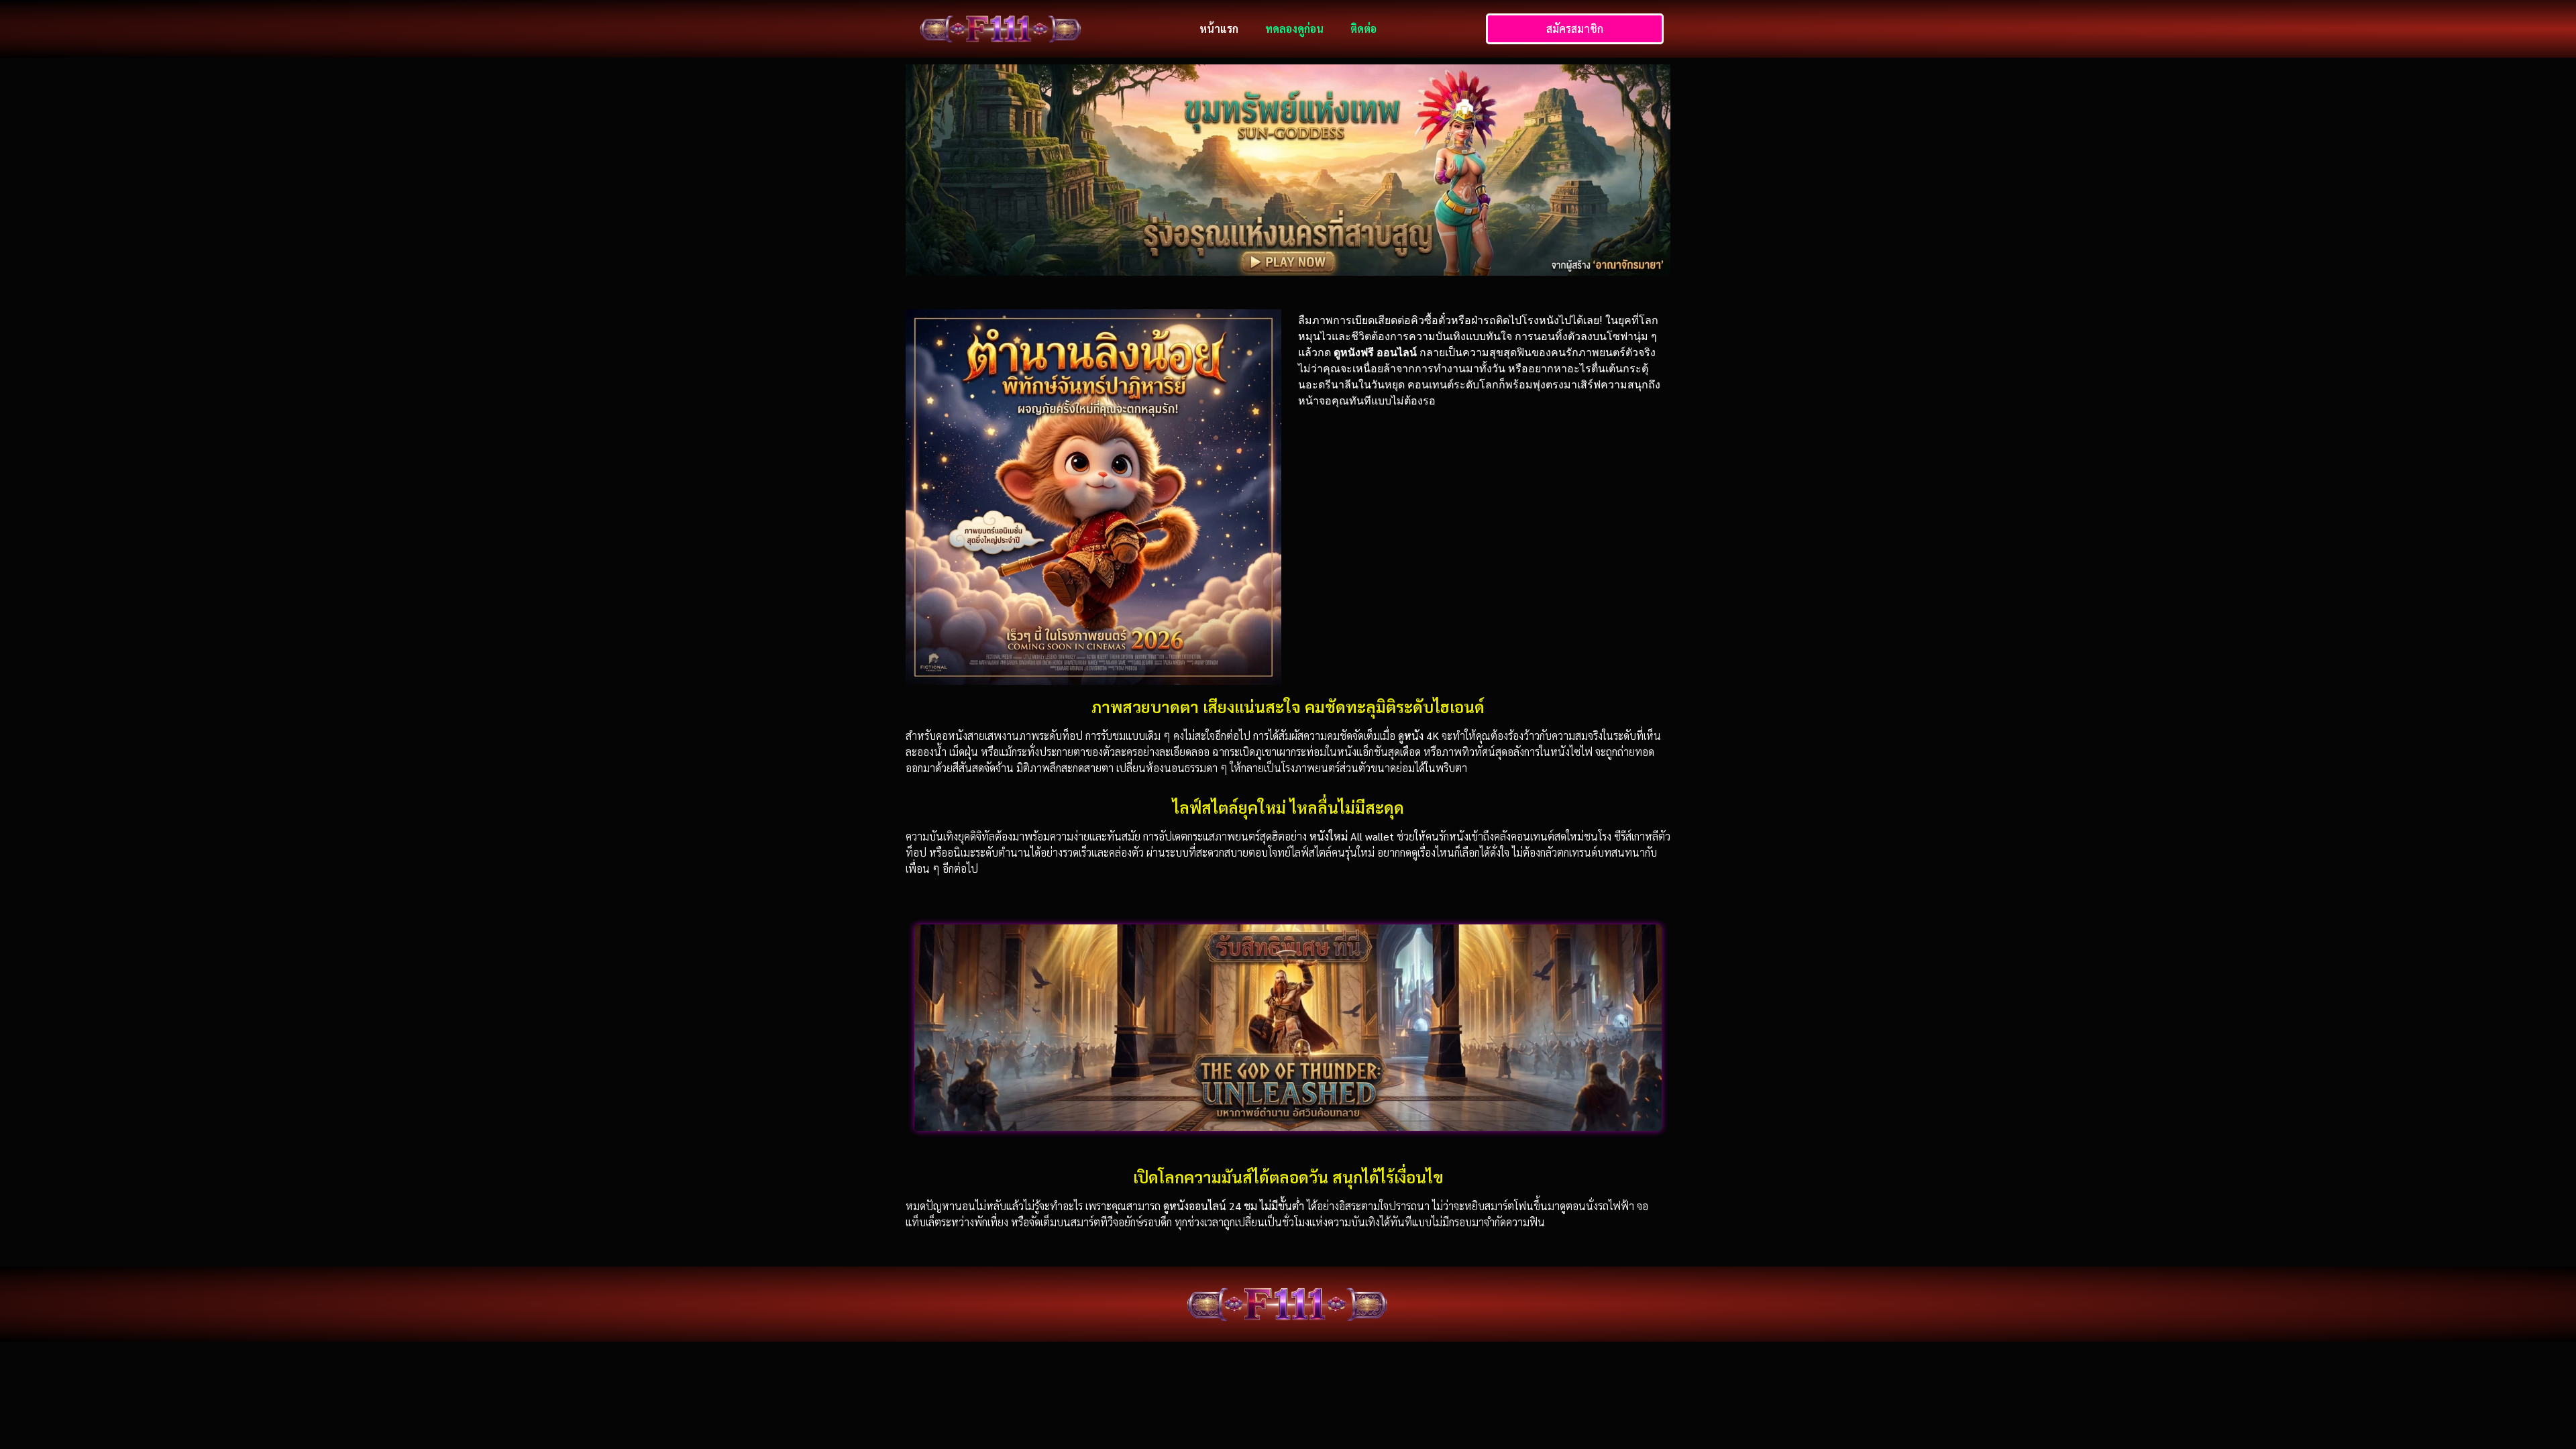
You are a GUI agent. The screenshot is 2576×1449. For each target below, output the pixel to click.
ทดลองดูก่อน (1294, 29)
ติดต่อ (1363, 29)
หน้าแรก (1219, 29)
